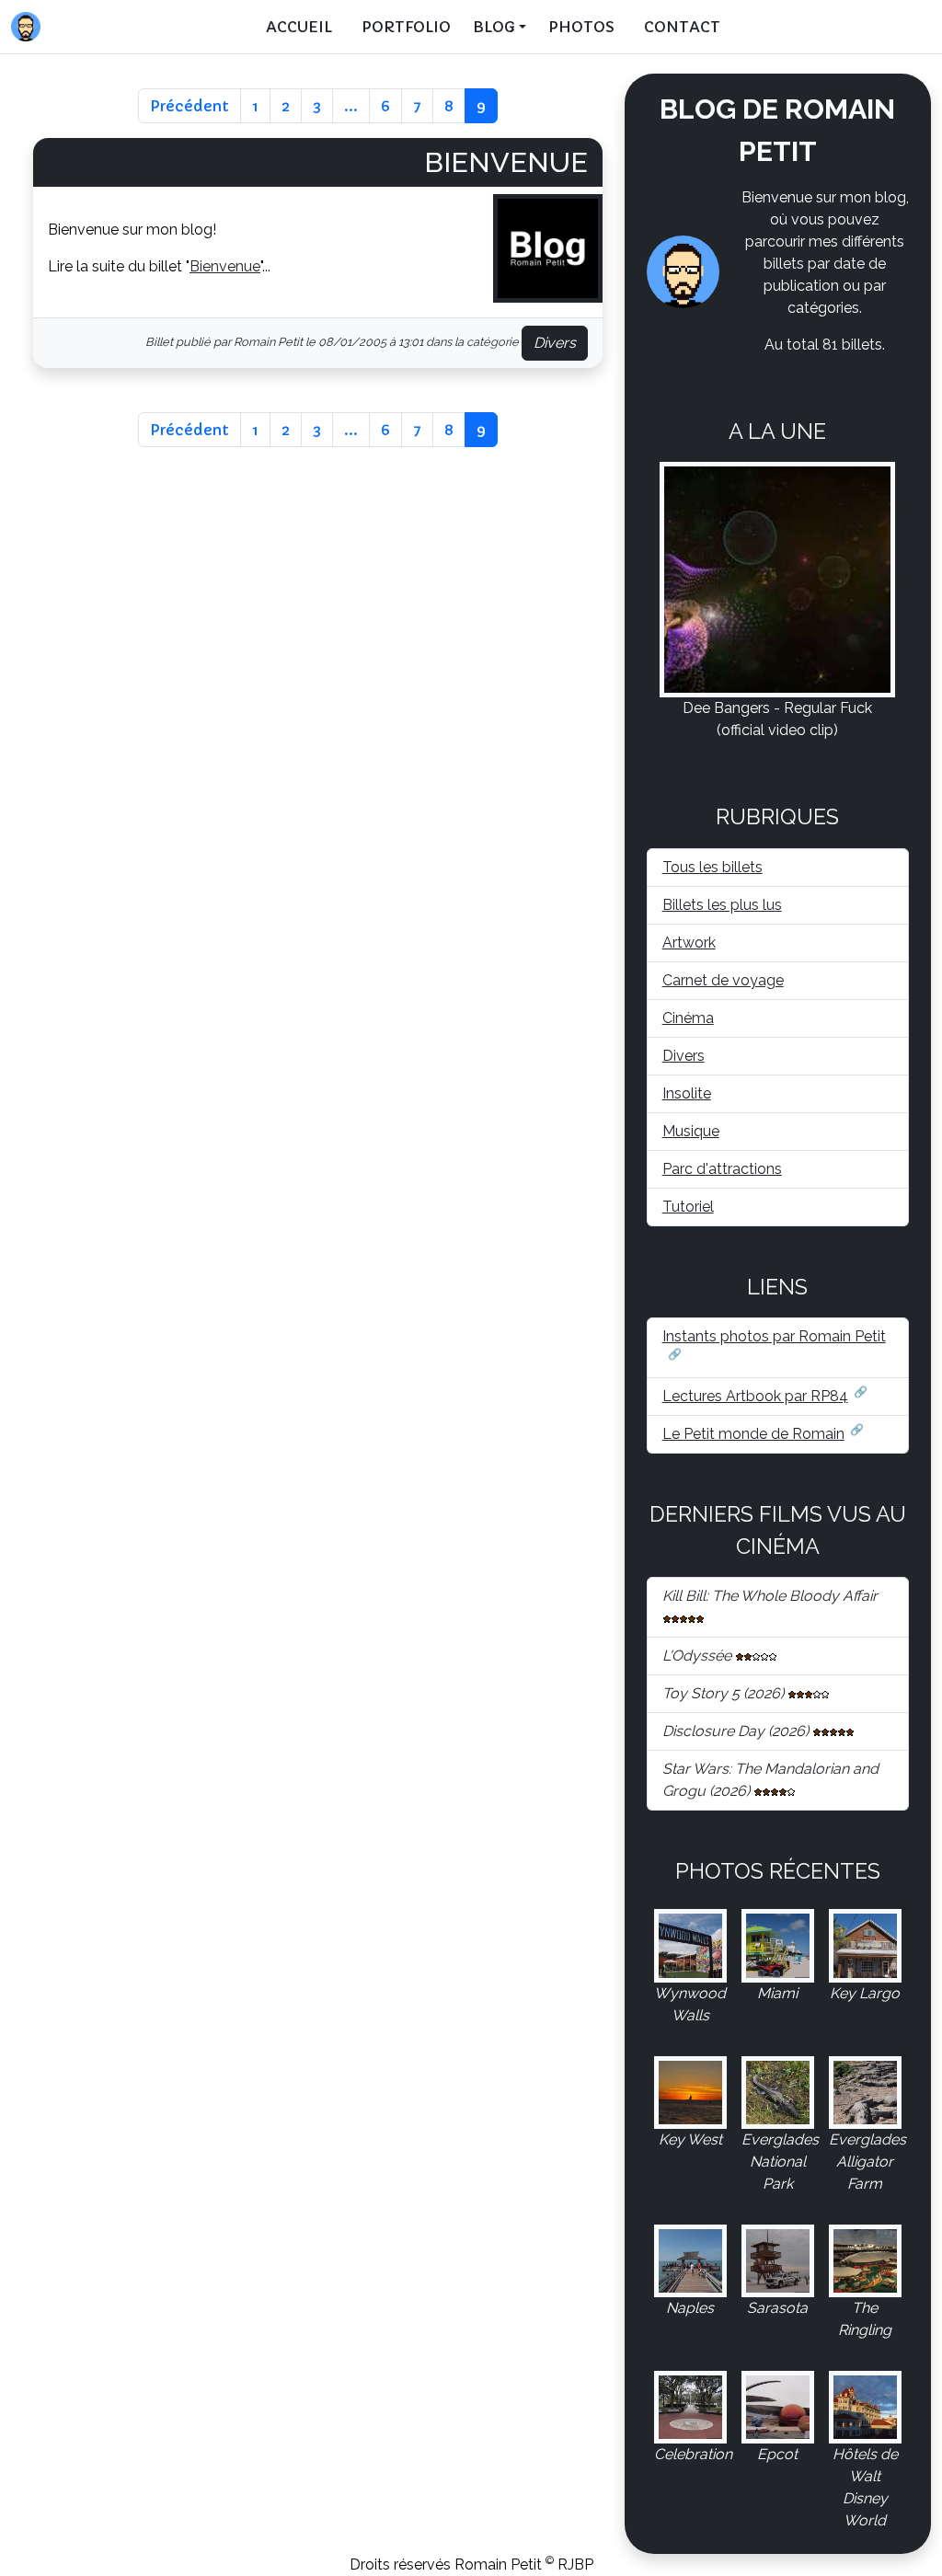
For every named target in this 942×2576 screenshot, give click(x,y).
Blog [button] (494, 27)
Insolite (687, 1093)
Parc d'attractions (722, 1169)
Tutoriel (688, 1207)
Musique (691, 1131)
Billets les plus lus (722, 905)
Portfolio (406, 27)
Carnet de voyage (723, 980)
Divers (555, 343)
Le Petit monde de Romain (753, 1434)
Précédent (190, 106)
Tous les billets (712, 867)
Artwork (689, 943)
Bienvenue (506, 162)
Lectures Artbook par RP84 (755, 1396)
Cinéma (688, 1018)
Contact (682, 27)
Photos (581, 27)
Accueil (299, 27)
